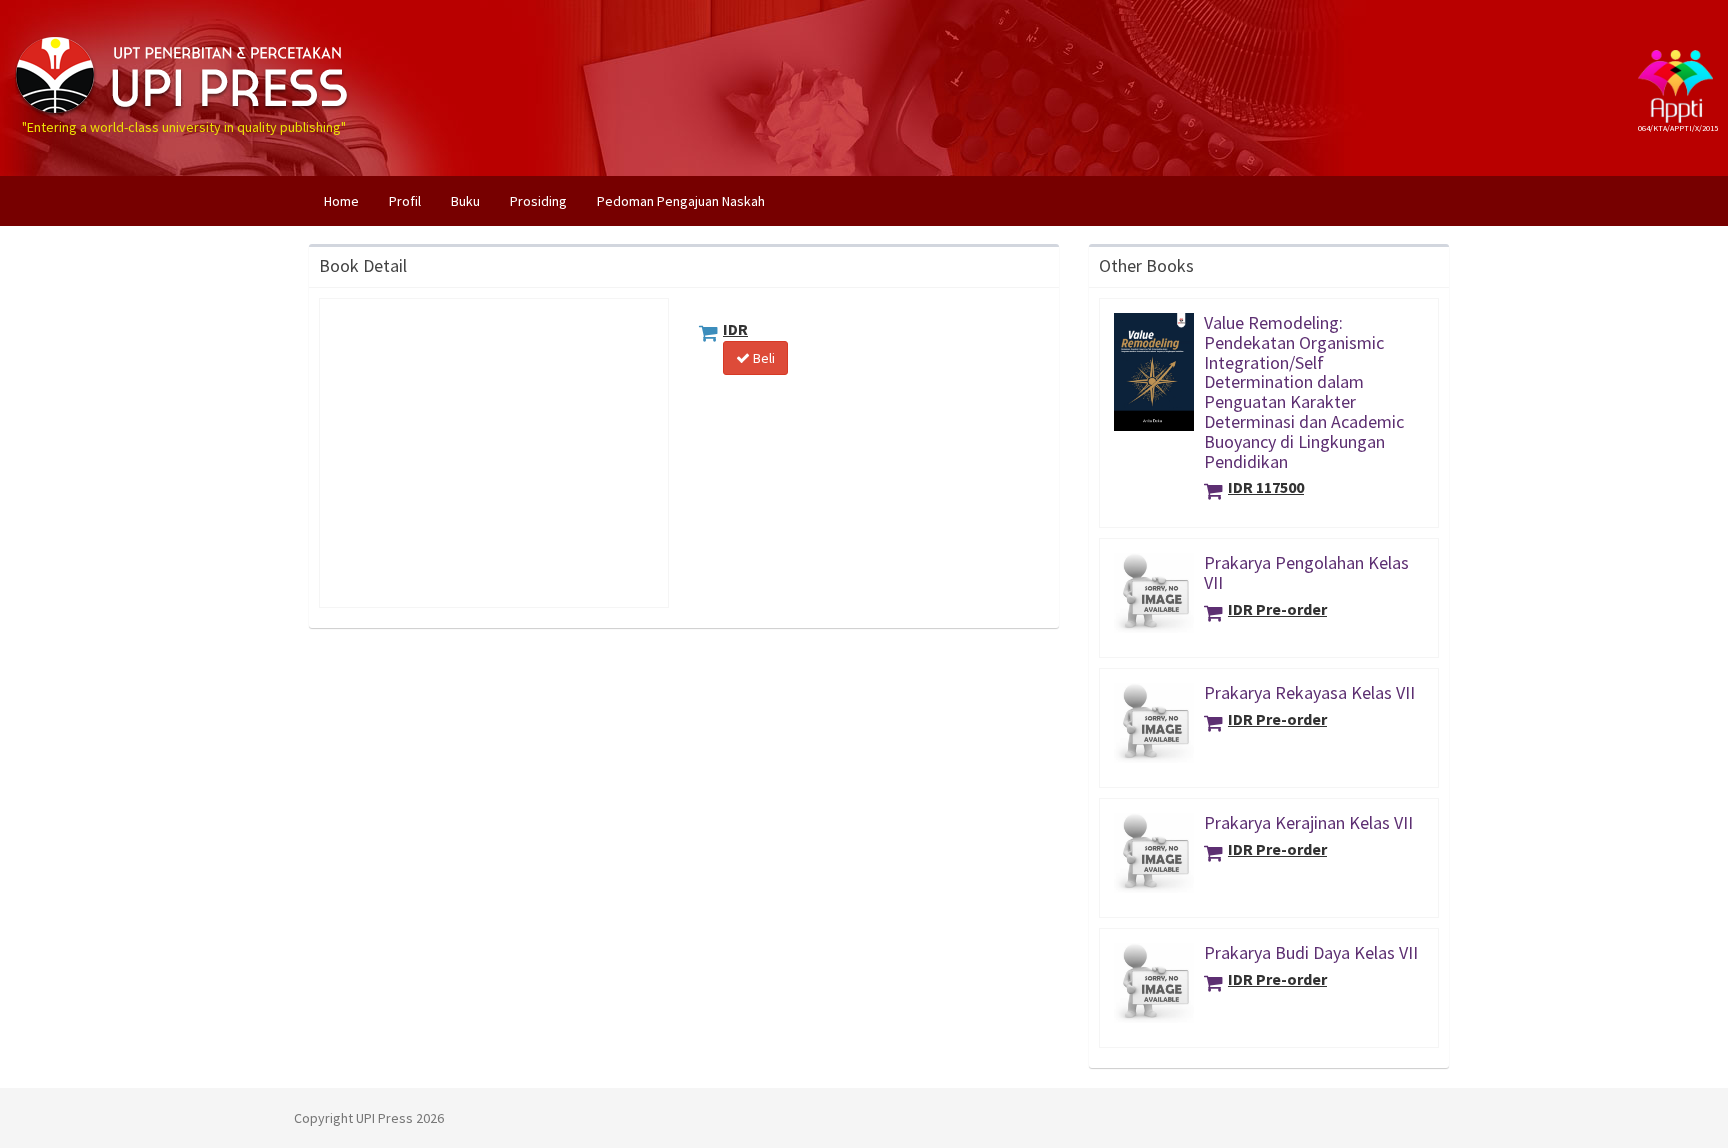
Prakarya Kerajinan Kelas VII (1308, 822)
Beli (762, 358)
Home (349, 200)
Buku (465, 201)
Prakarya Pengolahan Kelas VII (1306, 572)
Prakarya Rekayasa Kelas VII (1309, 692)
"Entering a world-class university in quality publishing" (184, 33)
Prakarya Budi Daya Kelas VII (1311, 952)
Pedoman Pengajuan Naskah (681, 201)
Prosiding (538, 201)
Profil (405, 201)
